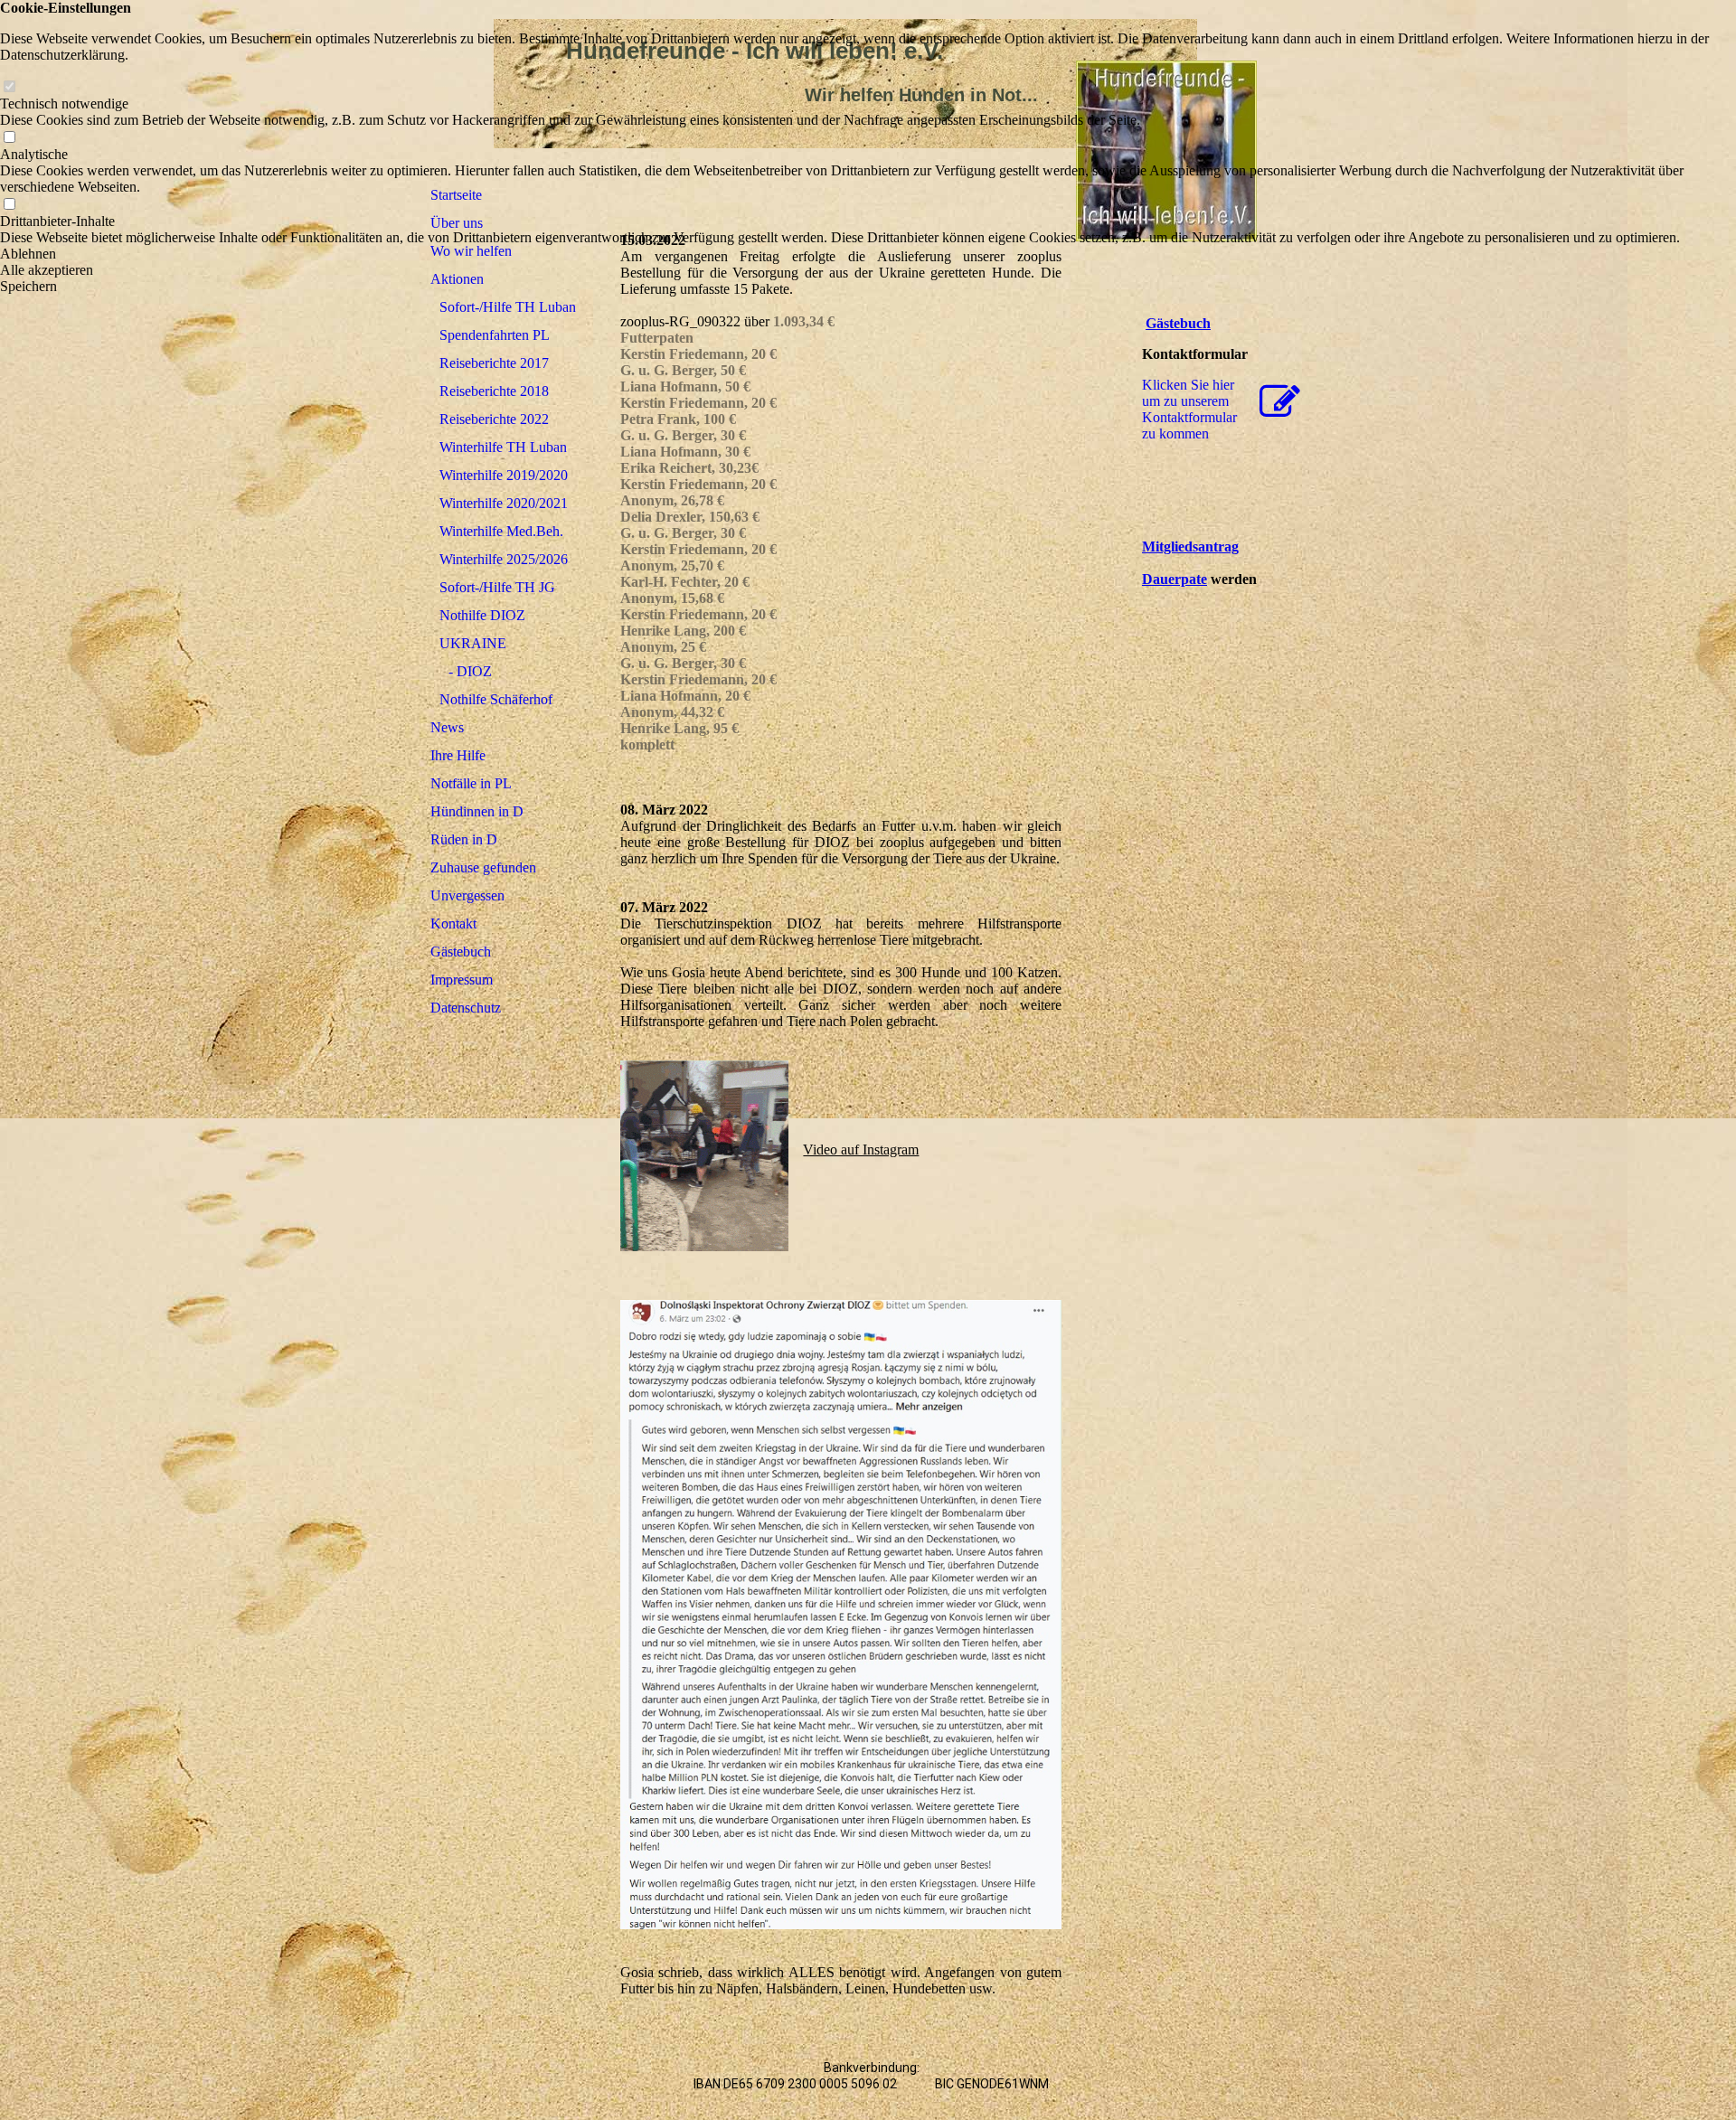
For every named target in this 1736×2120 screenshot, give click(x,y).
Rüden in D (464, 839)
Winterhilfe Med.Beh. (501, 531)
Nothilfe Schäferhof (496, 699)
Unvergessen (467, 895)
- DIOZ (470, 671)
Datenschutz (466, 1008)
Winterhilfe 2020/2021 (504, 503)
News (447, 727)
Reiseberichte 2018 (494, 391)
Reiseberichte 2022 (494, 419)
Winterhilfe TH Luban (503, 447)
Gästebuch (461, 952)
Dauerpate (1175, 579)
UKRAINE (473, 643)
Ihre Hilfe (458, 755)
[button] (868, 254)
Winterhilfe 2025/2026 (504, 559)
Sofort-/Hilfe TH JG (497, 587)
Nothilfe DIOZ (482, 615)
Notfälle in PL (471, 783)
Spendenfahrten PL (495, 335)
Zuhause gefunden (483, 867)
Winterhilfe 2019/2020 (504, 475)
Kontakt (453, 923)
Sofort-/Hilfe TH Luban (508, 307)
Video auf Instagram (861, 1150)
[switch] (9, 87)
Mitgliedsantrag (1190, 546)
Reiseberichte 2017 (494, 363)
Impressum (462, 980)
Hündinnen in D (477, 811)
